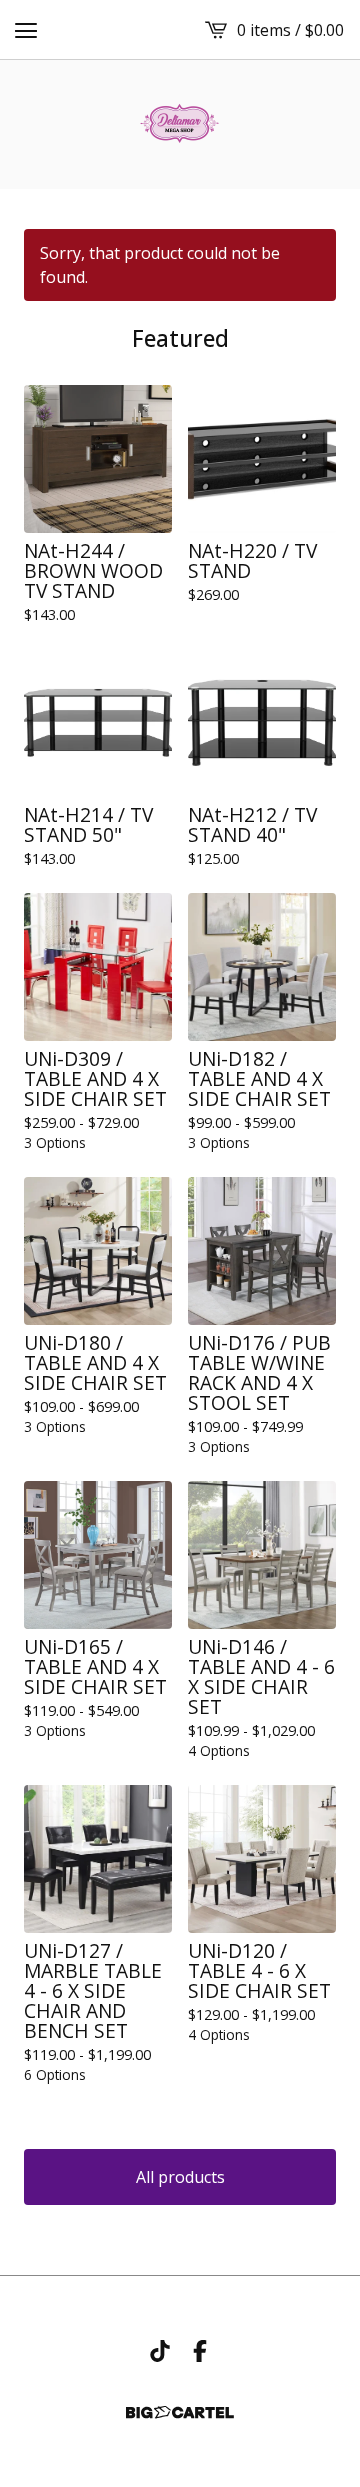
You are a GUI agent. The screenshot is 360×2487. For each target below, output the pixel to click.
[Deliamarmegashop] (180, 124)
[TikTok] (160, 2351)
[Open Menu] (26, 30)
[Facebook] (200, 2351)
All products (180, 2177)
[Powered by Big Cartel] (180, 2412)
